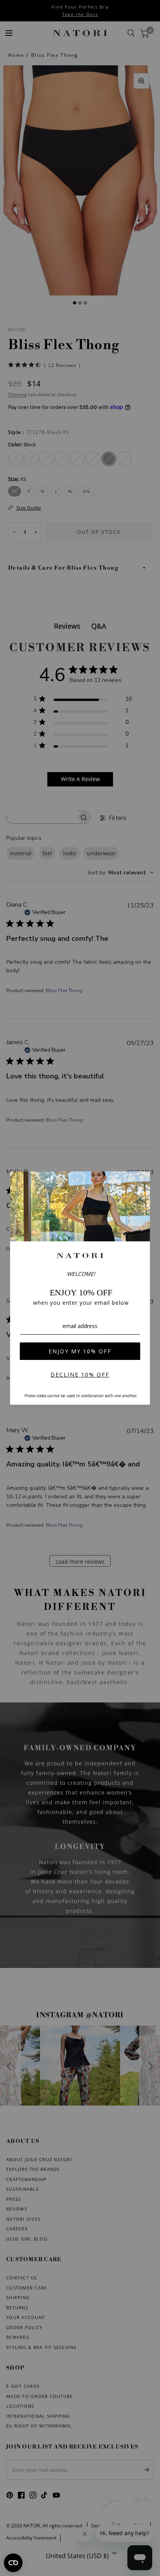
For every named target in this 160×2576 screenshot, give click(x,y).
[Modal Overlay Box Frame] (80, 1288)
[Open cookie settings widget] (13, 2563)
